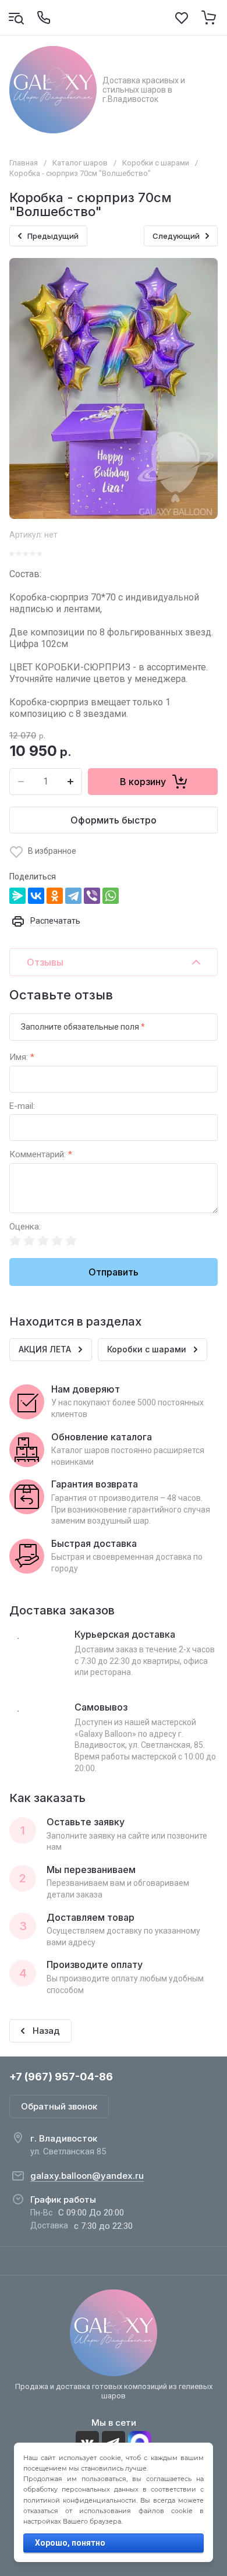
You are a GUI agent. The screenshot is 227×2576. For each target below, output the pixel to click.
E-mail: (22, 1106)
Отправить (114, 1272)
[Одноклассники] (55, 896)
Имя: (22, 1057)
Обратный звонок (59, 2106)
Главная (24, 163)
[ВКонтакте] (36, 896)
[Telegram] (73, 896)
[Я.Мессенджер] (17, 896)
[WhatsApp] (111, 896)
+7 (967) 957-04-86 (61, 2077)
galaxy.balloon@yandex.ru (87, 2176)
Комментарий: (41, 1155)
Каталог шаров (80, 163)
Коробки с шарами (156, 163)
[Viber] (92, 896)
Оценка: (25, 1227)
